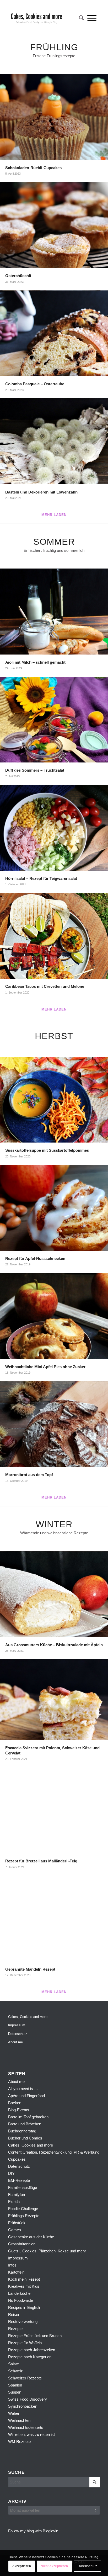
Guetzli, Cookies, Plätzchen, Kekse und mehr (47, 2251)
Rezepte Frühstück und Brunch (35, 2336)
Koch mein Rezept (24, 2279)
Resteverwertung (23, 2322)
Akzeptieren (22, 2566)
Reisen (14, 2314)
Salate (13, 2364)
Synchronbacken (23, 2406)
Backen (15, 2103)
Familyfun (17, 2195)
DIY (11, 2173)
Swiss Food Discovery (28, 2399)
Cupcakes (17, 2159)
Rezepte (15, 2329)
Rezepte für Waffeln (25, 2343)
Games (15, 2230)
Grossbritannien (22, 2244)
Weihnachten (19, 2420)
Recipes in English (24, 2307)
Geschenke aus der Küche (31, 2237)
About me (15, 2042)
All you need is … (23, 2089)
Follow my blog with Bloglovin (33, 2531)
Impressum (17, 2025)
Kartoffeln (16, 2272)
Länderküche (19, 2293)
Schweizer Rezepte (25, 2378)
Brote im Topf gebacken (28, 2117)
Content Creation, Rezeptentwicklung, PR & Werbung (54, 2152)
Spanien (15, 2385)
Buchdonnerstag (22, 2131)
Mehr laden (54, 515)
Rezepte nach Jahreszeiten (32, 2350)
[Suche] (80, 18)
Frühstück (17, 2223)
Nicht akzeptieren (54, 2566)
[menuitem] (80, 18)
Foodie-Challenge (23, 2209)
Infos (12, 2265)
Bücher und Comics (25, 2138)
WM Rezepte (19, 2442)
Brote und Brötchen (25, 2124)
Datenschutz (18, 2034)
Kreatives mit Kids (24, 2286)
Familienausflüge (23, 2187)
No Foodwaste (21, 2300)
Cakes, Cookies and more (28, 2017)
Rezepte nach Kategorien (30, 2357)
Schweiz (15, 2371)
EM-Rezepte (19, 2180)
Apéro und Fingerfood (26, 2096)
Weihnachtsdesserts (26, 2427)
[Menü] (92, 18)
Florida (14, 2202)
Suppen (15, 2392)
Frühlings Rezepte (24, 2216)
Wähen (14, 2413)
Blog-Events (19, 2110)
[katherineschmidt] (45, 18)
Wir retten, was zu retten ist (31, 2434)
